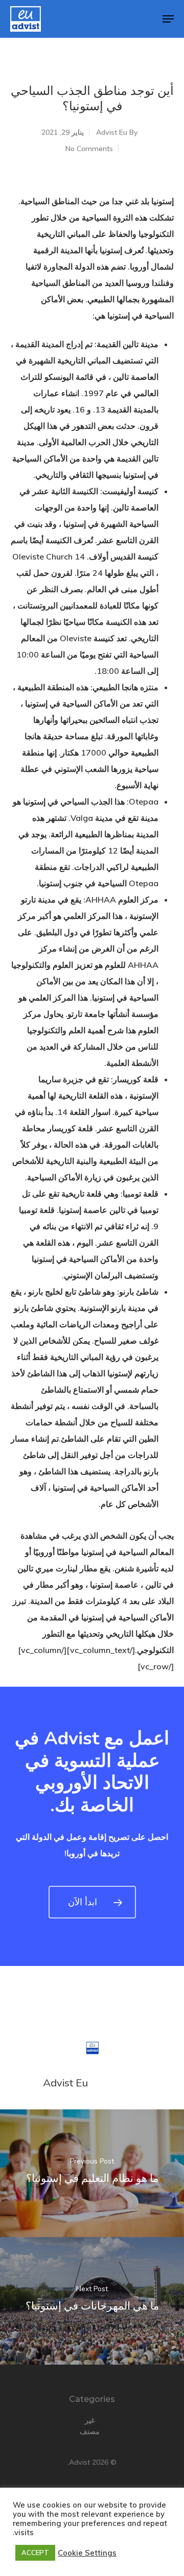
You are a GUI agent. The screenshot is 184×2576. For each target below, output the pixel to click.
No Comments (89, 149)
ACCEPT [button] (35, 2553)
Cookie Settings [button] (87, 2553)
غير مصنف (90, 2426)
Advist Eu (112, 132)
